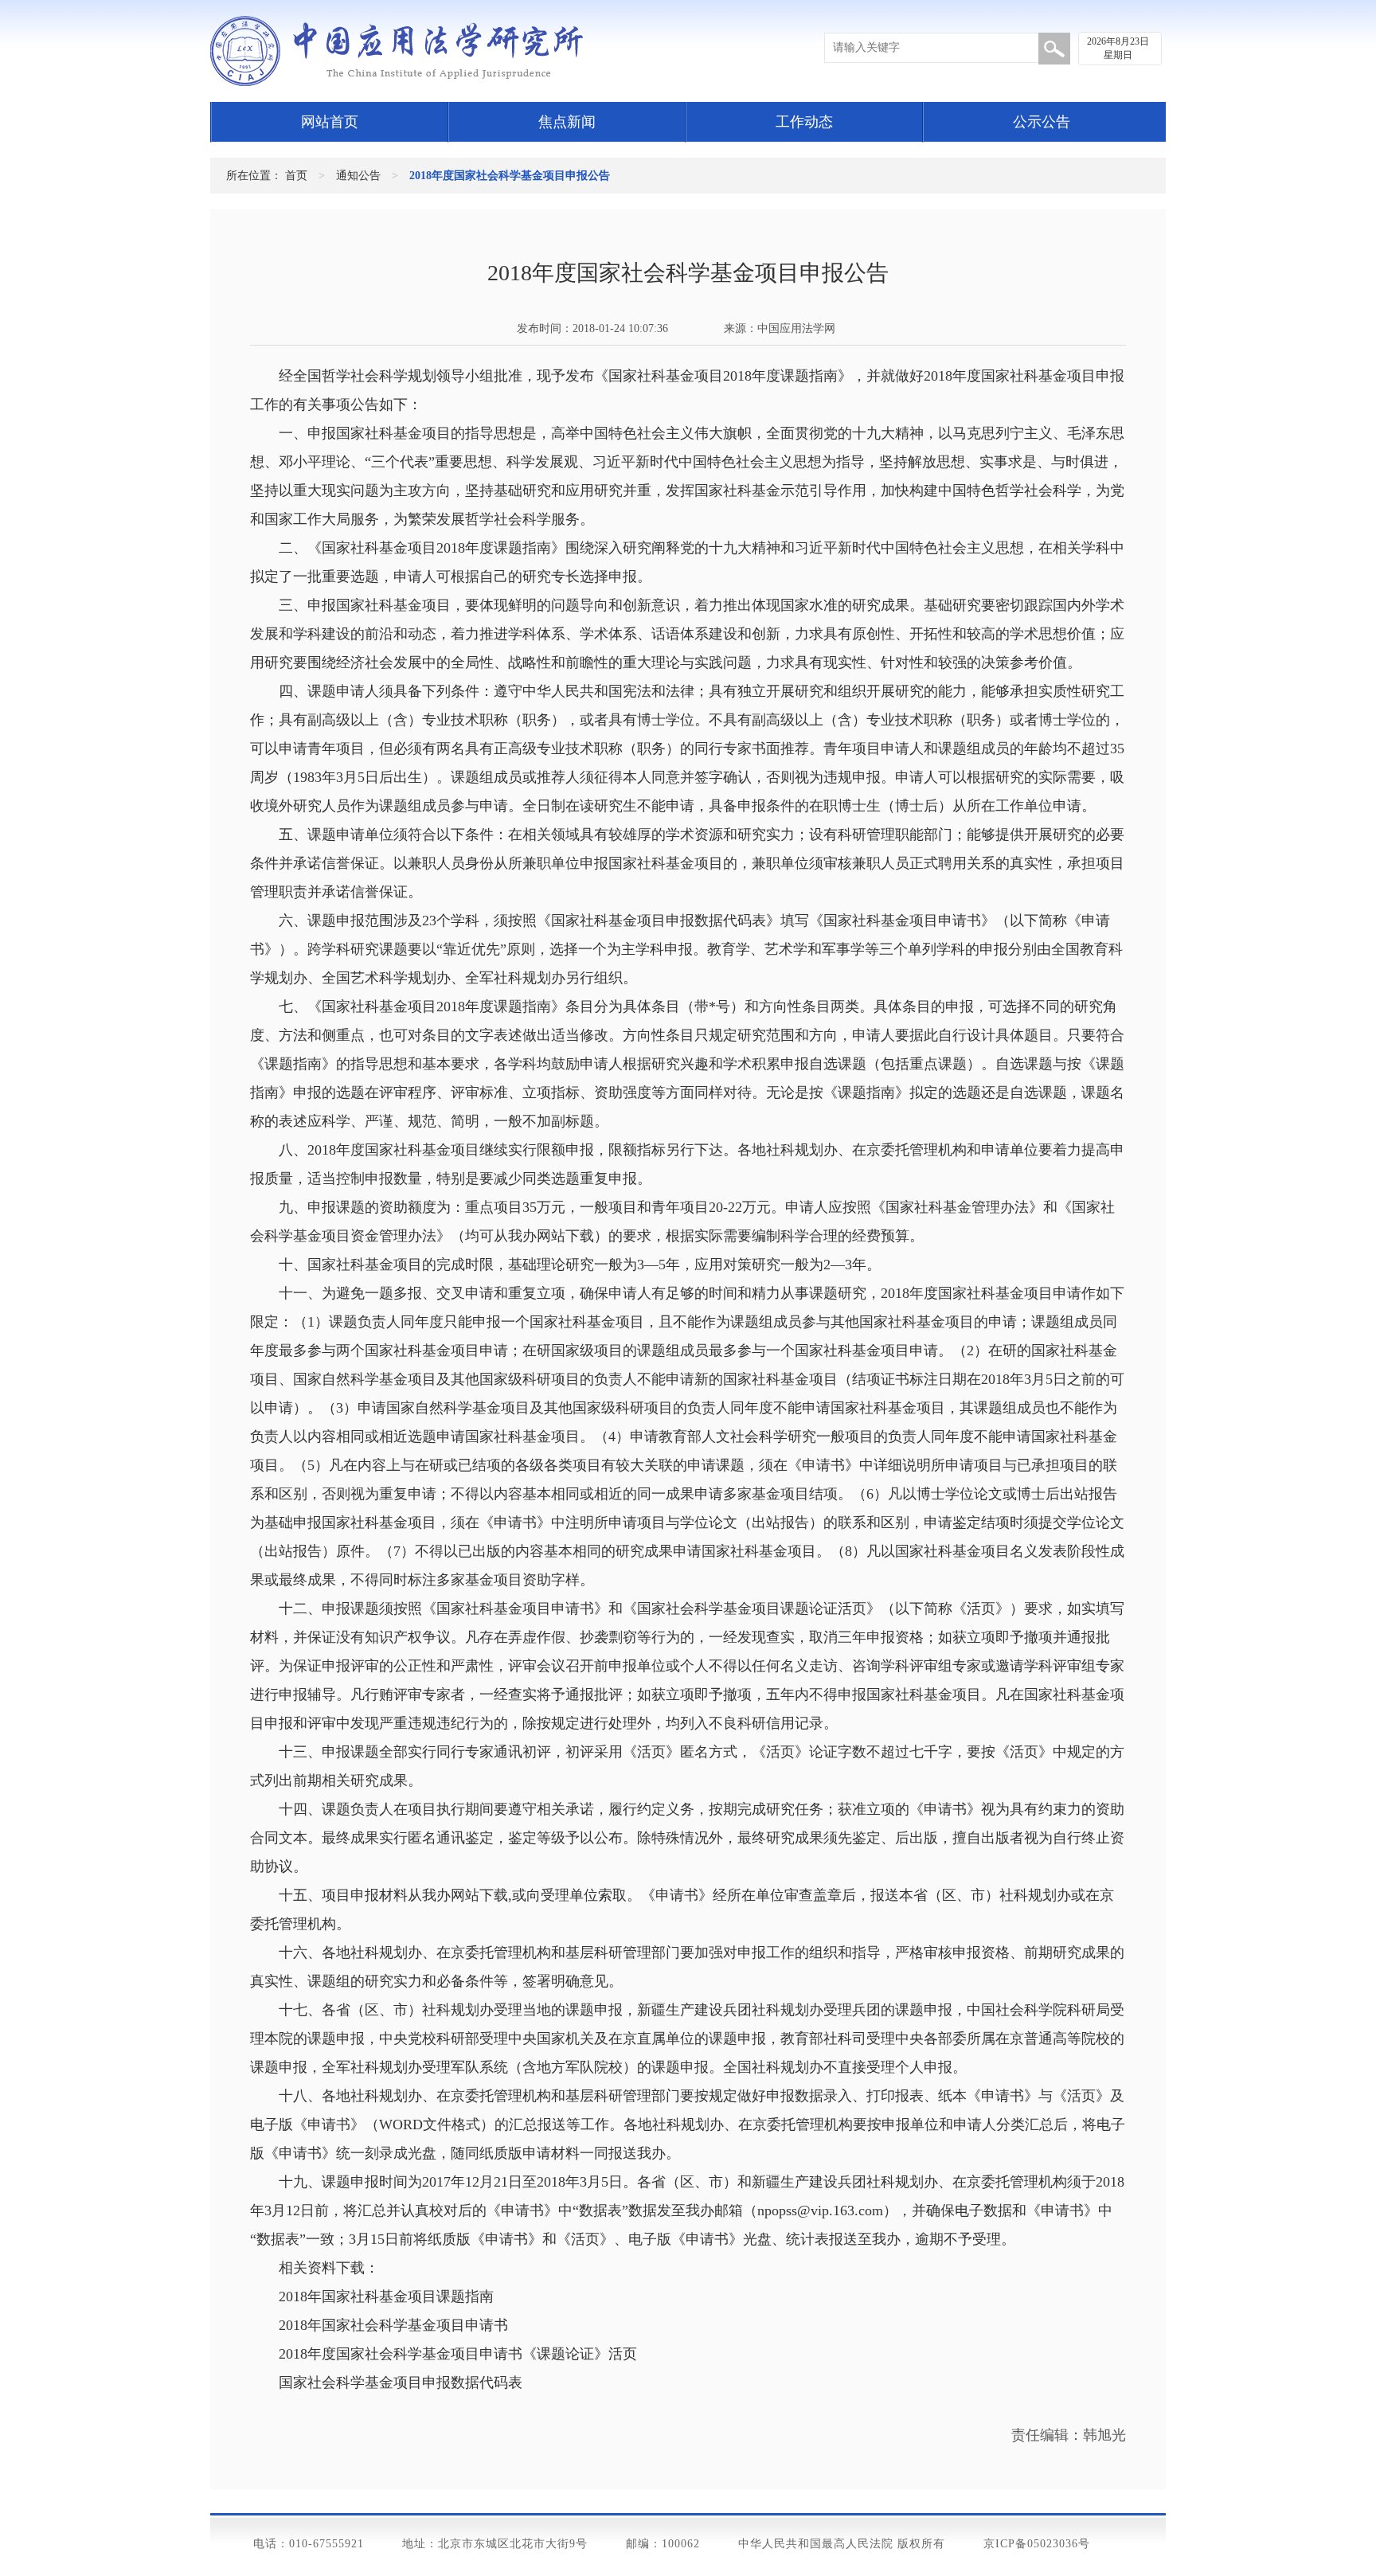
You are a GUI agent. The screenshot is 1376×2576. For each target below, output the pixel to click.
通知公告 (358, 176)
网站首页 (330, 122)
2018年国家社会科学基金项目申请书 (393, 2325)
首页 (296, 176)
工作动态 (804, 122)
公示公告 (1042, 122)
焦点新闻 (567, 122)
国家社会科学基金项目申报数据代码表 (401, 2383)
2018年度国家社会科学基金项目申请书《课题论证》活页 (458, 2354)
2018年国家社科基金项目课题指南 (386, 2297)
